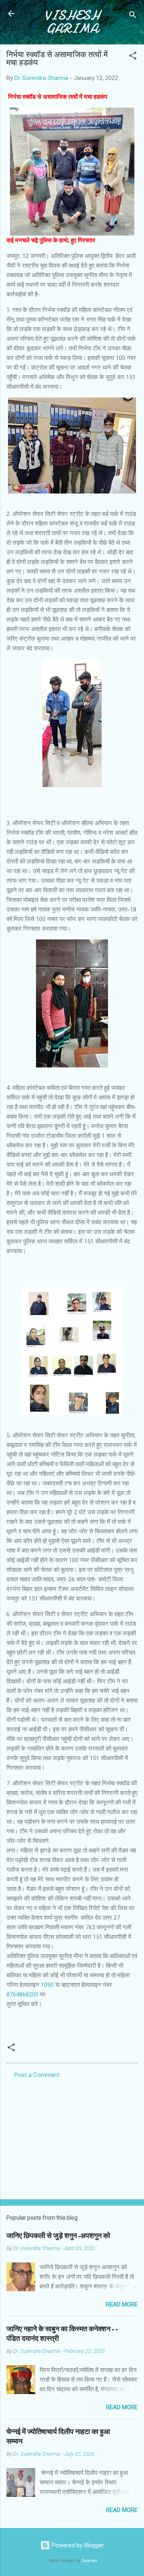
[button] (133, 57)
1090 (47, 1985)
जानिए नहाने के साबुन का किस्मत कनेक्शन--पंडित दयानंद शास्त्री (62, 2334)
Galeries (90, 2561)
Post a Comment (37, 2075)
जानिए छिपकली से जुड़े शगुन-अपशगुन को (58, 2236)
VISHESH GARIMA (72, 22)
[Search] (133, 16)
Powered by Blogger (77, 2545)
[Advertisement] (72, 2136)
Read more (122, 2304)
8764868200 (22, 1994)
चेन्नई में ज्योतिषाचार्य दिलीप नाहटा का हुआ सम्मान (58, 2437)
